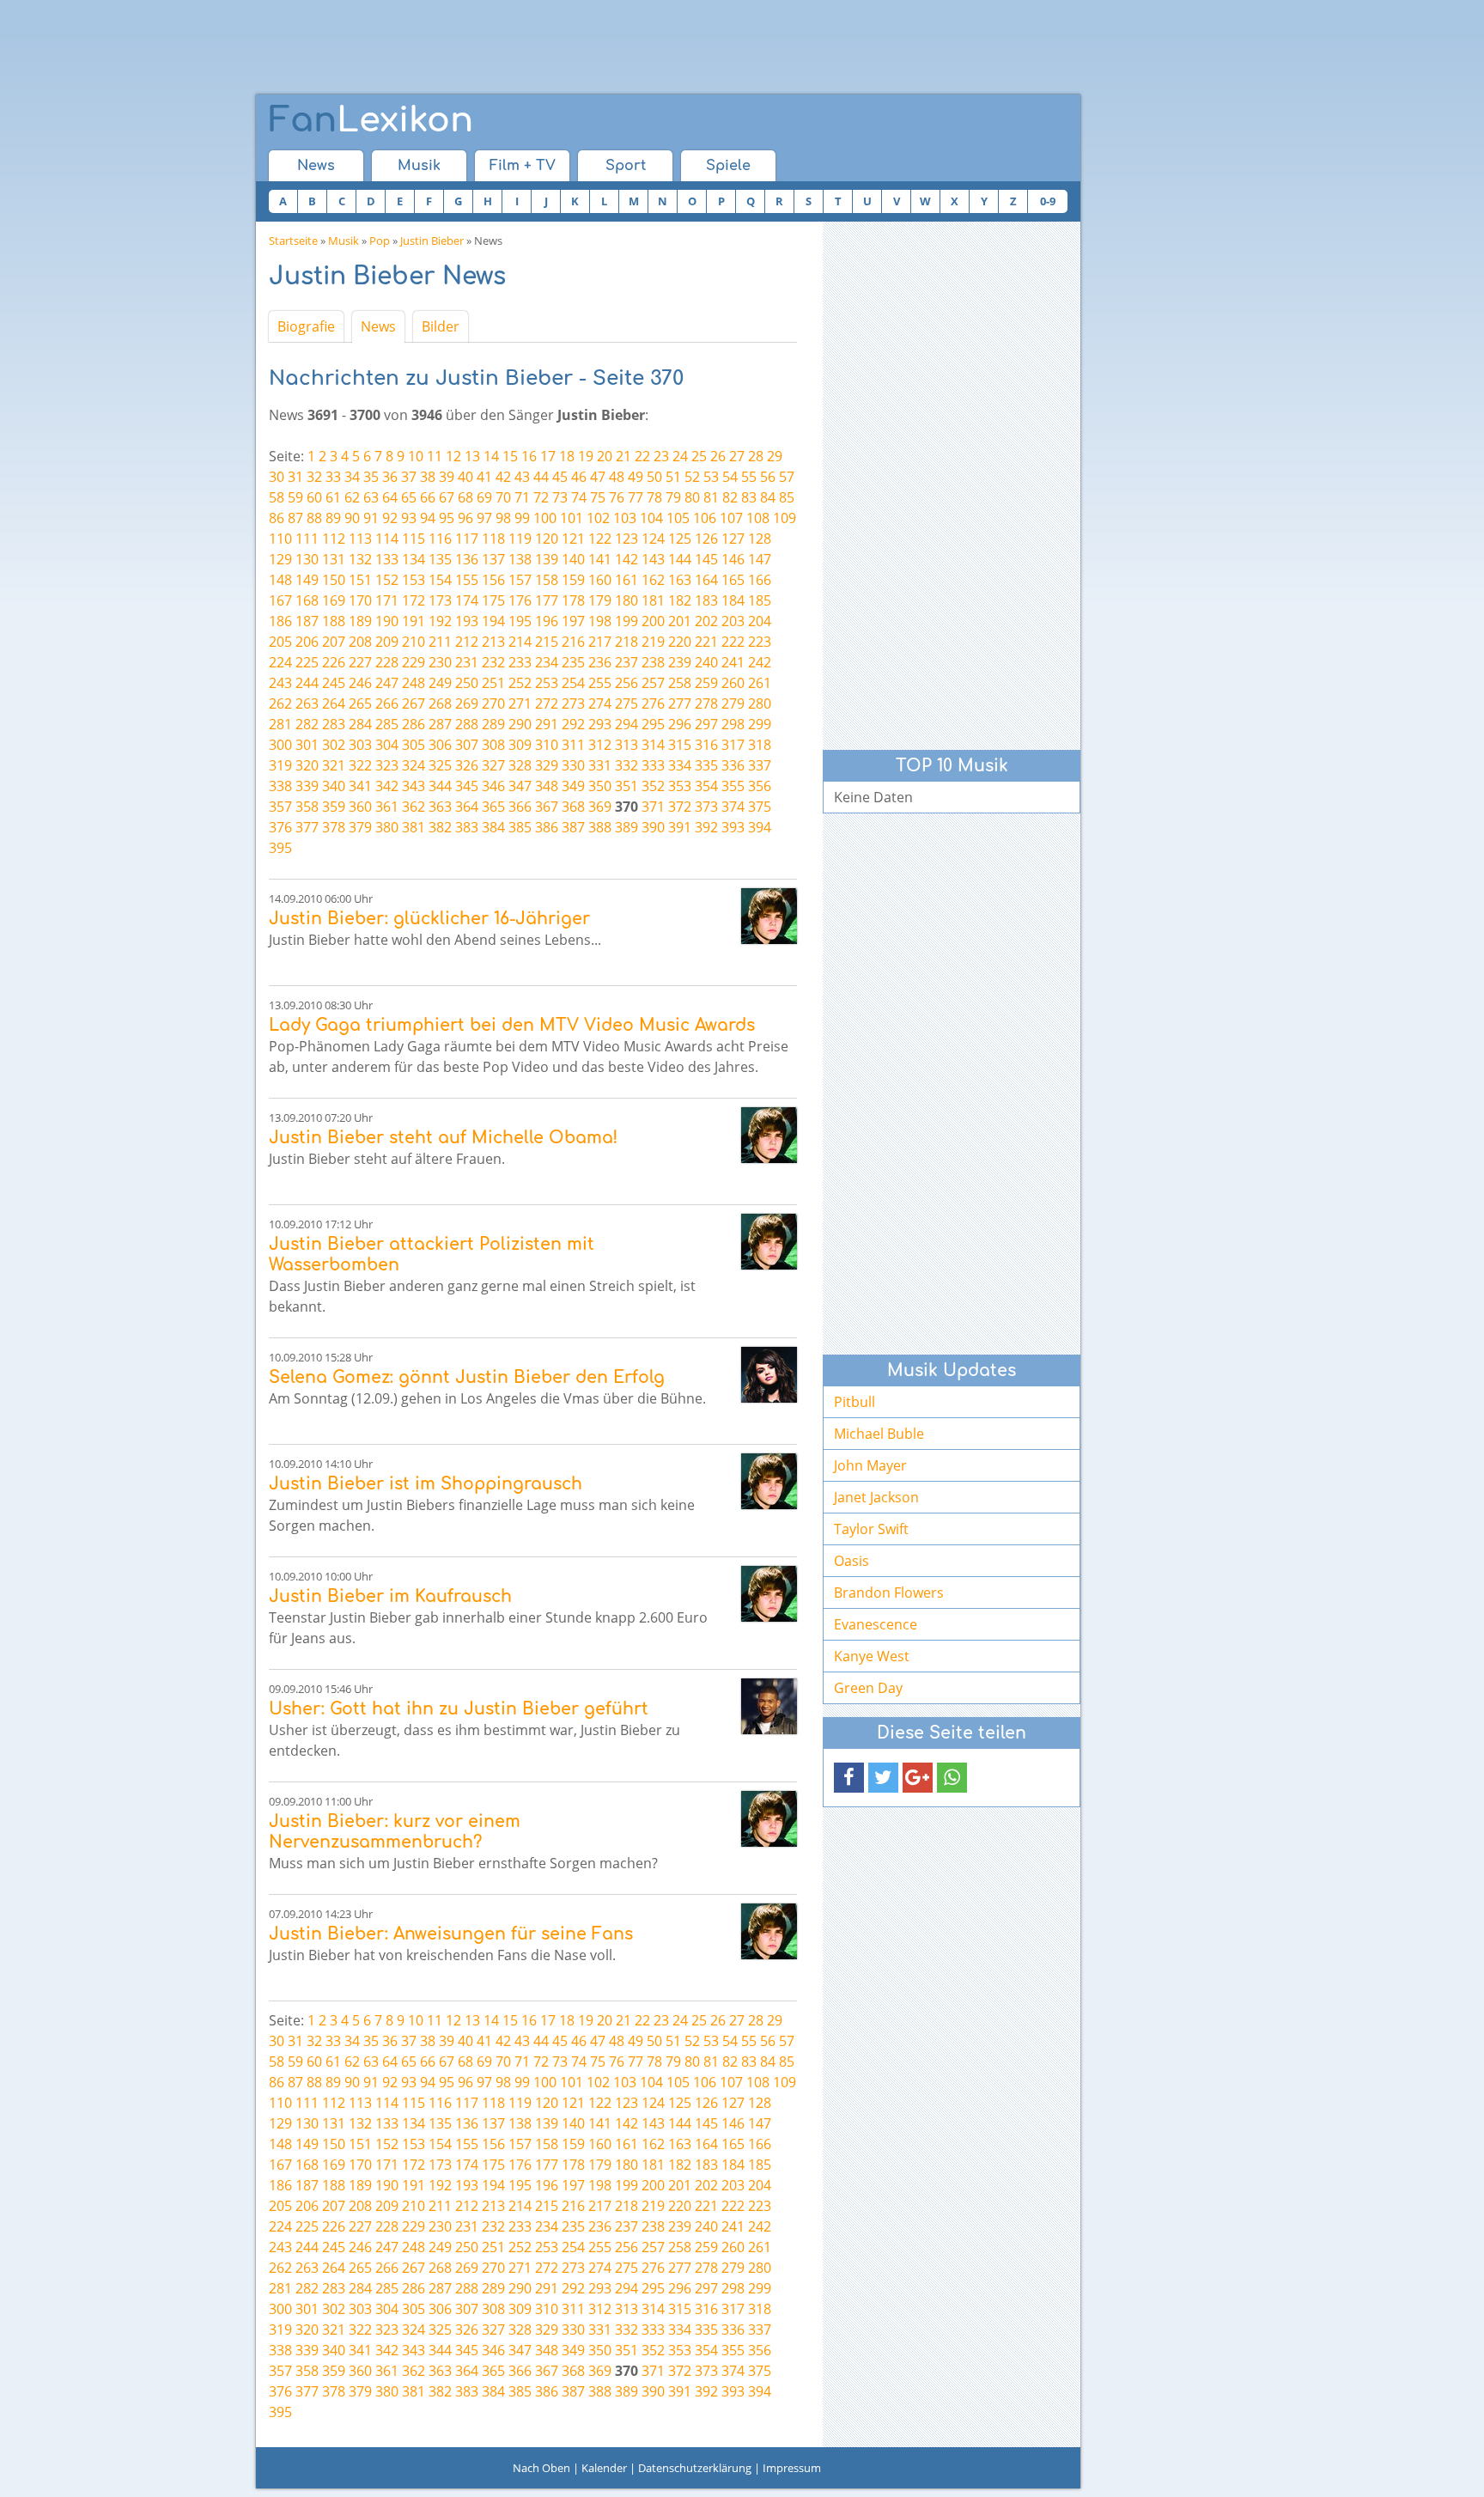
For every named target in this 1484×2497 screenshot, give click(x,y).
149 (307, 580)
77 (636, 497)
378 (334, 827)
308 (493, 745)
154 (440, 580)
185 (760, 600)
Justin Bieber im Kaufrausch (390, 1596)
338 (280, 786)
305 (414, 745)
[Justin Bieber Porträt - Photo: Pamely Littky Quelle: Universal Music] (769, 916)
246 (360, 683)
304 (387, 745)
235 (573, 662)
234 (547, 662)
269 (467, 703)
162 (653, 580)
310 (547, 745)
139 (547, 559)
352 (653, 786)
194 (493, 621)
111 (307, 539)
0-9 (1048, 201)
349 (573, 786)
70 (503, 497)
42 (503, 477)
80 (692, 497)
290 (520, 724)
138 (520, 559)
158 (547, 580)
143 (653, 559)
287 (440, 724)
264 (334, 703)
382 (440, 827)
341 (360, 786)
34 (352, 477)
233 (520, 662)
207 (334, 642)
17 (548, 456)
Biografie (306, 326)
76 (617, 497)
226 (334, 662)
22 (642, 456)
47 (598, 477)
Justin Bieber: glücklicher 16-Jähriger (429, 919)
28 (756, 456)
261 (760, 683)
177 (547, 600)
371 (653, 807)
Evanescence (876, 1624)
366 (520, 807)
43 (522, 477)
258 (680, 683)
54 (730, 477)
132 (360, 559)
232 (493, 662)
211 (440, 642)
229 (414, 662)
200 (653, 621)
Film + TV (523, 166)
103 (625, 518)
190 (387, 621)
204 (760, 621)
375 (760, 807)
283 (334, 724)
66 (428, 497)
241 (733, 662)
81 (711, 497)
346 (493, 786)
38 (428, 477)
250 (467, 683)
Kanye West (872, 1656)
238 (653, 662)
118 (493, 539)
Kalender (604, 2468)
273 (573, 703)
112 (334, 539)
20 (605, 456)
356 (760, 786)
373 (706, 807)
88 (314, 518)
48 (617, 477)
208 (360, 642)
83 (749, 497)
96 (465, 518)
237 (626, 662)
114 (387, 539)
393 (733, 827)
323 (387, 765)
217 (600, 642)
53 (711, 477)
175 (493, 600)
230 (440, 662)
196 (547, 621)
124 (653, 539)
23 (661, 456)
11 (435, 456)
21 (623, 456)
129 (280, 559)
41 (484, 477)
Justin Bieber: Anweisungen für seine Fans (451, 1934)
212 (467, 642)
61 (333, 497)
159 (573, 580)
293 (600, 724)
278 (706, 703)
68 (465, 497)
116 (440, 539)
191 (414, 621)
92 (390, 518)
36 (390, 477)
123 (626, 539)
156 (493, 580)
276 (653, 703)
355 (733, 786)
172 (414, 600)
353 (680, 786)
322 (360, 765)
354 (706, 786)
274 (600, 703)
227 (360, 662)
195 (520, 621)
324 (414, 765)
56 (768, 477)
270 (493, 703)
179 (600, 600)
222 (733, 642)
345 (467, 786)
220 (680, 642)
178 (573, 600)
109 (785, 518)
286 (414, 724)
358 (307, 807)
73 (560, 497)
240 (706, 662)
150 (334, 580)
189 (360, 621)
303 (360, 745)
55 (749, 477)
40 (465, 477)
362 (414, 807)
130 (307, 559)
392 (706, 827)
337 (760, 765)
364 (467, 807)
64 (390, 497)
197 (573, 621)
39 (447, 477)
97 (484, 518)
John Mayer (870, 1465)
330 (573, 765)
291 (547, 724)
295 (653, 724)
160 (600, 580)
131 (334, 559)
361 (387, 807)
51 (673, 477)
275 (626, 703)
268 (440, 703)
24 (680, 456)
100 (545, 518)
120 (547, 539)
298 (733, 724)
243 (280, 683)
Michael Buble (879, 1434)
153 (414, 580)
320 (307, 765)
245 (334, 683)
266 (387, 703)
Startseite (293, 241)
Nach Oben (541, 2468)
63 (371, 497)
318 (760, 745)
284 (360, 724)
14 (491, 456)
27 (737, 456)
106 (705, 518)
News (316, 166)
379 (360, 827)
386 (547, 827)
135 (440, 559)
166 (760, 580)
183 (706, 600)
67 (447, 497)
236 (600, 662)
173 (440, 600)
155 (467, 580)
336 (733, 765)
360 (360, 807)
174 (467, 600)
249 (440, 683)
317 (733, 745)
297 (706, 724)
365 (493, 807)
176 (520, 600)
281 (280, 724)
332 (626, 765)
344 (440, 786)
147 (760, 559)
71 (522, 497)
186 (280, 621)
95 (447, 518)
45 (560, 477)
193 (467, 621)
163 (680, 580)
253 (547, 683)
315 (680, 745)
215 (547, 642)
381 (414, 827)
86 (277, 518)
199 (626, 621)
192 (440, 621)
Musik (419, 166)
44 (541, 477)
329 (547, 765)
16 (529, 456)
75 (598, 497)
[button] (849, 1778)
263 (307, 703)
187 (307, 621)
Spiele (728, 166)
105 (678, 518)
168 (307, 600)
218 (626, 642)
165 (733, 580)
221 (706, 642)
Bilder (441, 326)
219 (653, 642)
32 (314, 477)
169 (334, 600)
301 (307, 745)
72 (541, 497)
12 (453, 456)
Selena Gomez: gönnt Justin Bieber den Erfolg (467, 1377)
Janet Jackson (876, 1497)
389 (626, 827)
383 (467, 827)
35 (371, 477)
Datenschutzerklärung (695, 2468)
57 (787, 477)
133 (387, 559)
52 (692, 477)
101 (572, 518)
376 (280, 827)
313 (626, 745)
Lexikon (371, 120)
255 (600, 683)
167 (280, 600)
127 (733, 539)
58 (277, 497)
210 (414, 642)
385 (520, 827)
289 (493, 724)
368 (573, 807)
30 (277, 477)
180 (626, 600)
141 (600, 559)
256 (626, 683)
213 (493, 642)
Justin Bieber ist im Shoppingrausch (426, 1484)
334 (680, 765)
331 (600, 765)
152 (387, 580)
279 (733, 703)
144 (680, 559)
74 (579, 497)
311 (573, 745)
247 (387, 683)
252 (520, 683)
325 (440, 765)
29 (775, 456)
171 (387, 600)
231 (467, 662)
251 (493, 683)
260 (733, 683)
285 (387, 724)
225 (307, 662)
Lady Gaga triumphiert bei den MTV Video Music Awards (512, 1025)
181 (653, 600)
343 (414, 786)
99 (522, 518)
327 (493, 765)
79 (673, 497)
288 (467, 724)
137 (493, 559)
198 (600, 621)
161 (626, 580)
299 (760, 724)
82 (730, 497)
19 (586, 456)
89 (333, 518)
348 (547, 786)
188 (334, 621)
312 (600, 745)
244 (307, 683)
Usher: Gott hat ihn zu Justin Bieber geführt (459, 1709)
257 (653, 683)
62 (352, 497)
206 (307, 642)
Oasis (851, 1561)
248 (414, 683)
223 (760, 642)
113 (360, 539)
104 (651, 518)
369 (600, 807)
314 (653, 745)
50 (654, 477)
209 (387, 642)
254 (573, 683)
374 (733, 807)
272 (547, 703)
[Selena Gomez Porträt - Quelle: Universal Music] (769, 1375)
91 (371, 518)
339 (307, 786)
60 (314, 497)
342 (387, 786)
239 (680, 662)
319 (280, 765)
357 (280, 807)
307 (467, 745)
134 (414, 559)
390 (653, 827)
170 (360, 600)
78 (654, 497)
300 (280, 745)
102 (598, 518)
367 (547, 807)
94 (428, 518)
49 (636, 477)
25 (699, 456)
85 (787, 497)
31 (295, 477)
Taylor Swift (871, 1529)
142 (626, 559)
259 (706, 683)
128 (760, 539)
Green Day (868, 1688)
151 (360, 580)
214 (520, 642)
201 (680, 621)
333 (653, 765)
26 (718, 456)
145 (706, 559)
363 (440, 807)
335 (706, 765)
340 (334, 786)
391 (680, 827)
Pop (380, 241)
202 (706, 621)
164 (706, 580)
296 (680, 724)
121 (573, 539)
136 (467, 559)
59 (295, 497)
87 (295, 518)
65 (409, 497)
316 (706, 745)
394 (760, 827)
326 (467, 765)
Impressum (792, 2468)
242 (760, 662)
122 (600, 539)
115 (414, 539)
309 (520, 745)
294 (626, 724)
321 (334, 765)
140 (573, 559)
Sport (626, 166)
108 (758, 518)
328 (520, 765)
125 (680, 539)
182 (680, 600)
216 (573, 642)
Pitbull (855, 1402)
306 (440, 745)
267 (414, 703)
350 (600, 786)
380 (387, 827)
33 (333, 477)
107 (731, 518)
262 (280, 703)
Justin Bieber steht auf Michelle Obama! (443, 1138)
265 (360, 703)
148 (280, 580)
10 (416, 456)
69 (484, 497)
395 (280, 848)
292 (573, 724)
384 (493, 827)
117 (467, 539)
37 (409, 477)
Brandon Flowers (889, 1593)
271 (520, 703)
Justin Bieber (432, 241)
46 (579, 477)
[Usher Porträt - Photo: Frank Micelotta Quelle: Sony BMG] (769, 1706)
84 (768, 497)
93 (409, 518)
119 (520, 539)
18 (567, 456)
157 (520, 580)
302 (334, 745)
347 (520, 786)
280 (760, 703)
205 (280, 642)
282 (307, 724)
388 (600, 827)
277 (680, 703)
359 (334, 807)
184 (733, 600)
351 (626, 786)
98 (503, 518)
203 (733, 621)
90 (352, 518)
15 (510, 456)
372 (680, 807)
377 (307, 827)
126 (706, 539)
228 (387, 662)
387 (573, 827)
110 (280, 539)
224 (280, 662)
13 (472, 456)
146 (733, 559)
